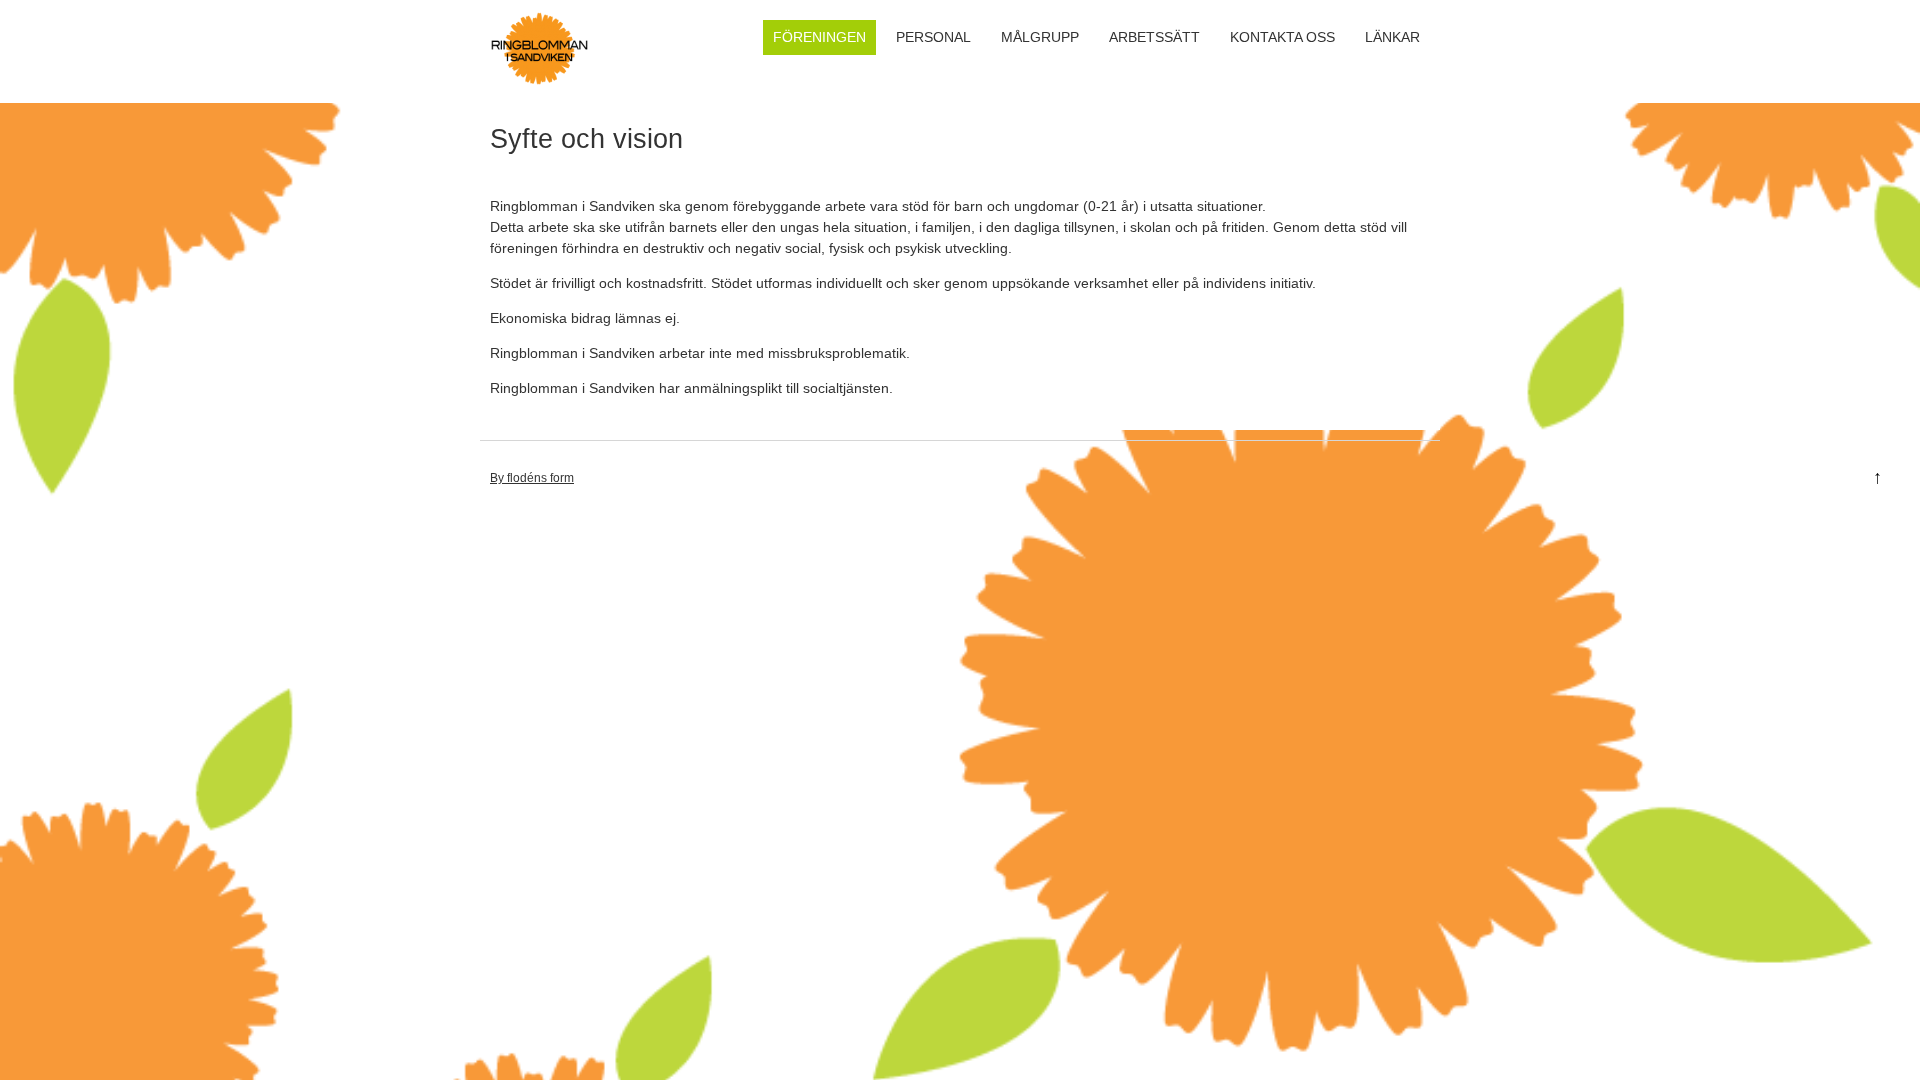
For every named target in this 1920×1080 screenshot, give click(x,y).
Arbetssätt (1154, 37)
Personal (933, 37)
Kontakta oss (1282, 37)
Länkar (1392, 37)
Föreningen (819, 37)
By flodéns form (532, 478)
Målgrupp (1040, 37)
